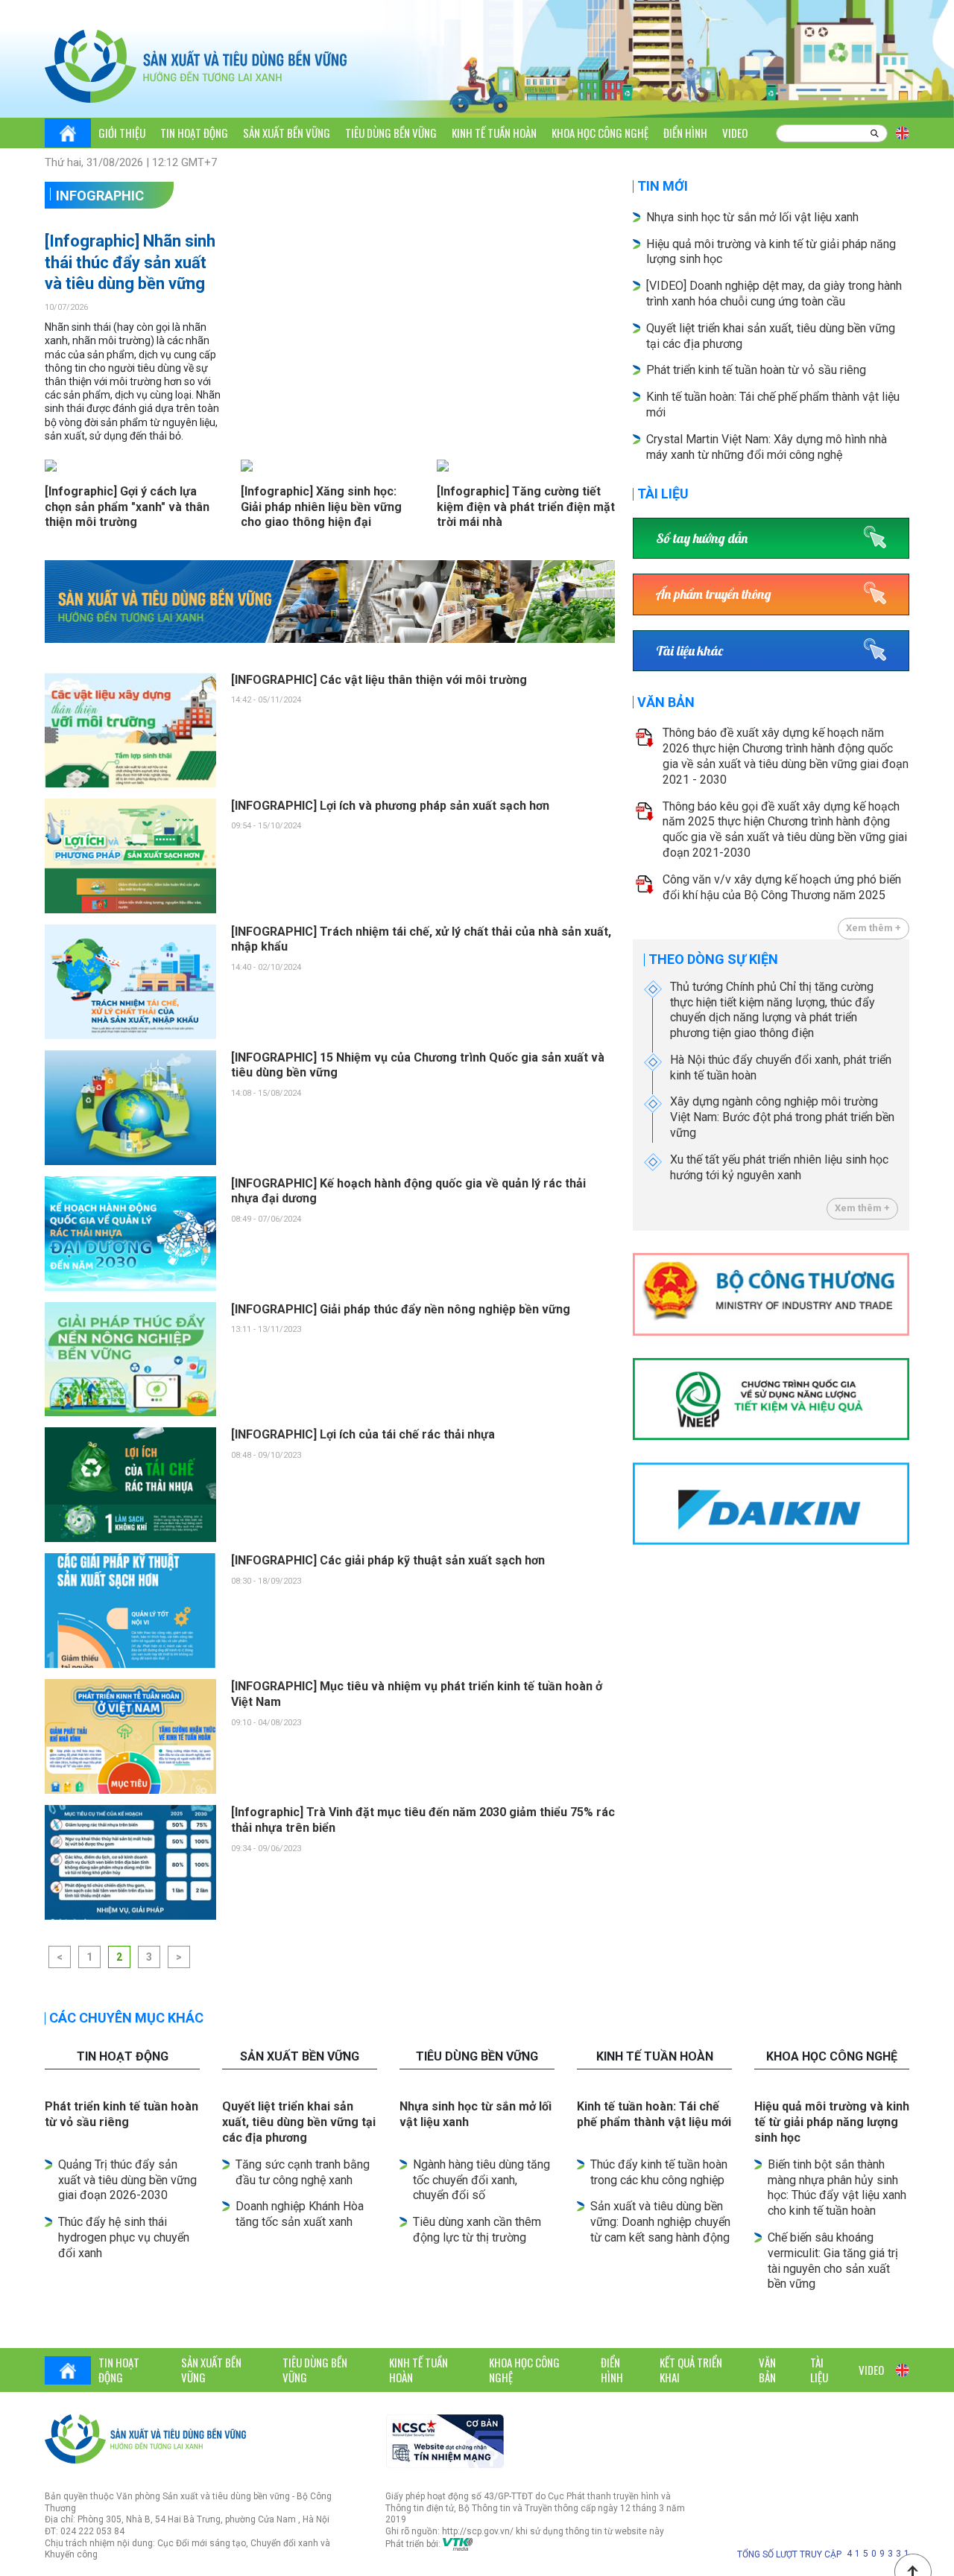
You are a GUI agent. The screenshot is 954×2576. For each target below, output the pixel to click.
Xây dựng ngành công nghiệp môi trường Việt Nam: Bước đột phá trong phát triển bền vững (782, 1117)
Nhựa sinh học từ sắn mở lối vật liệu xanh (752, 217)
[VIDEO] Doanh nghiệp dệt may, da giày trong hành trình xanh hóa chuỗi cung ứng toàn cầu (774, 294)
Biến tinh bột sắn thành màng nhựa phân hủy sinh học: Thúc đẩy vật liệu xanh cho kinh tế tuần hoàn (837, 2188)
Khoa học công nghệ (600, 133)
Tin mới (663, 186)
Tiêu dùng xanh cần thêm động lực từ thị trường (477, 2230)
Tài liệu (663, 494)
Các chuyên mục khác (126, 2018)
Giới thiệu (122, 133)
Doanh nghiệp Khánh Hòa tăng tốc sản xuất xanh (300, 2214)
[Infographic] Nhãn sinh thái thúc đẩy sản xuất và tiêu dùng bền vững (130, 262)
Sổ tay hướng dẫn (702, 538)
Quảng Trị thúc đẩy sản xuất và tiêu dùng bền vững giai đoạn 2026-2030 (127, 2180)
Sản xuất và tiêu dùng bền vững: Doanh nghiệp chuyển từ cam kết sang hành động (660, 2222)
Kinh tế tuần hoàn (494, 133)
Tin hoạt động (194, 133)
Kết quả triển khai (691, 2370)
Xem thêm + (874, 928)
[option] (330, 602)
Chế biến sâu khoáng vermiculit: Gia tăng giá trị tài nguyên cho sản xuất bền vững (833, 2261)
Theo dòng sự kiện (713, 959)
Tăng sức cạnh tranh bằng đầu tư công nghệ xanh (303, 2172)
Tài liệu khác (689, 651)
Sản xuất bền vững (287, 133)
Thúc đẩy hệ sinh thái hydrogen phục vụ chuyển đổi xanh (124, 2237)
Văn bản (666, 702)
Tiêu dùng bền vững (391, 133)
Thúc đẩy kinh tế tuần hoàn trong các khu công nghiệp (659, 2172)
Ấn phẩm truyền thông (714, 594)
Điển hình (685, 133)
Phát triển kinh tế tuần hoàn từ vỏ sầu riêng (756, 370)
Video (735, 133)
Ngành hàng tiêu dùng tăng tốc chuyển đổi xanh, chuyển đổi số (481, 2180)
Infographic (100, 196)
